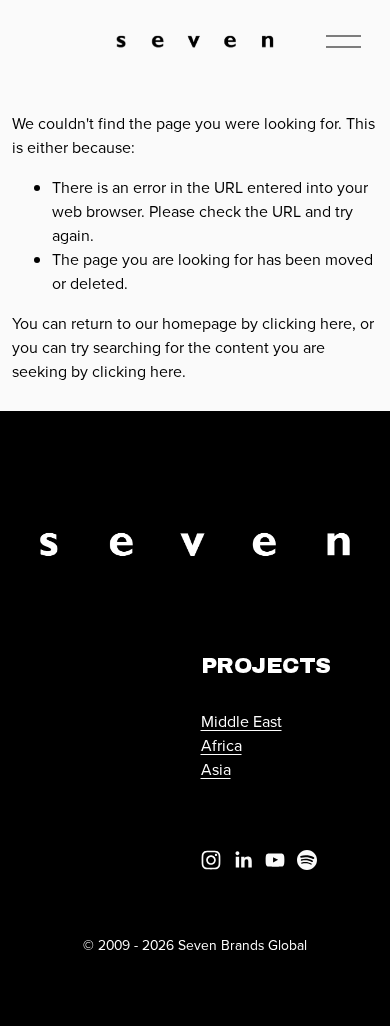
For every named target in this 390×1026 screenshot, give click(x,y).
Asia (216, 769)
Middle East (241, 721)
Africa (221, 745)
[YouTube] (275, 860)
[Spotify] (307, 860)
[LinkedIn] (243, 860)
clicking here (307, 323)
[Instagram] (211, 860)
